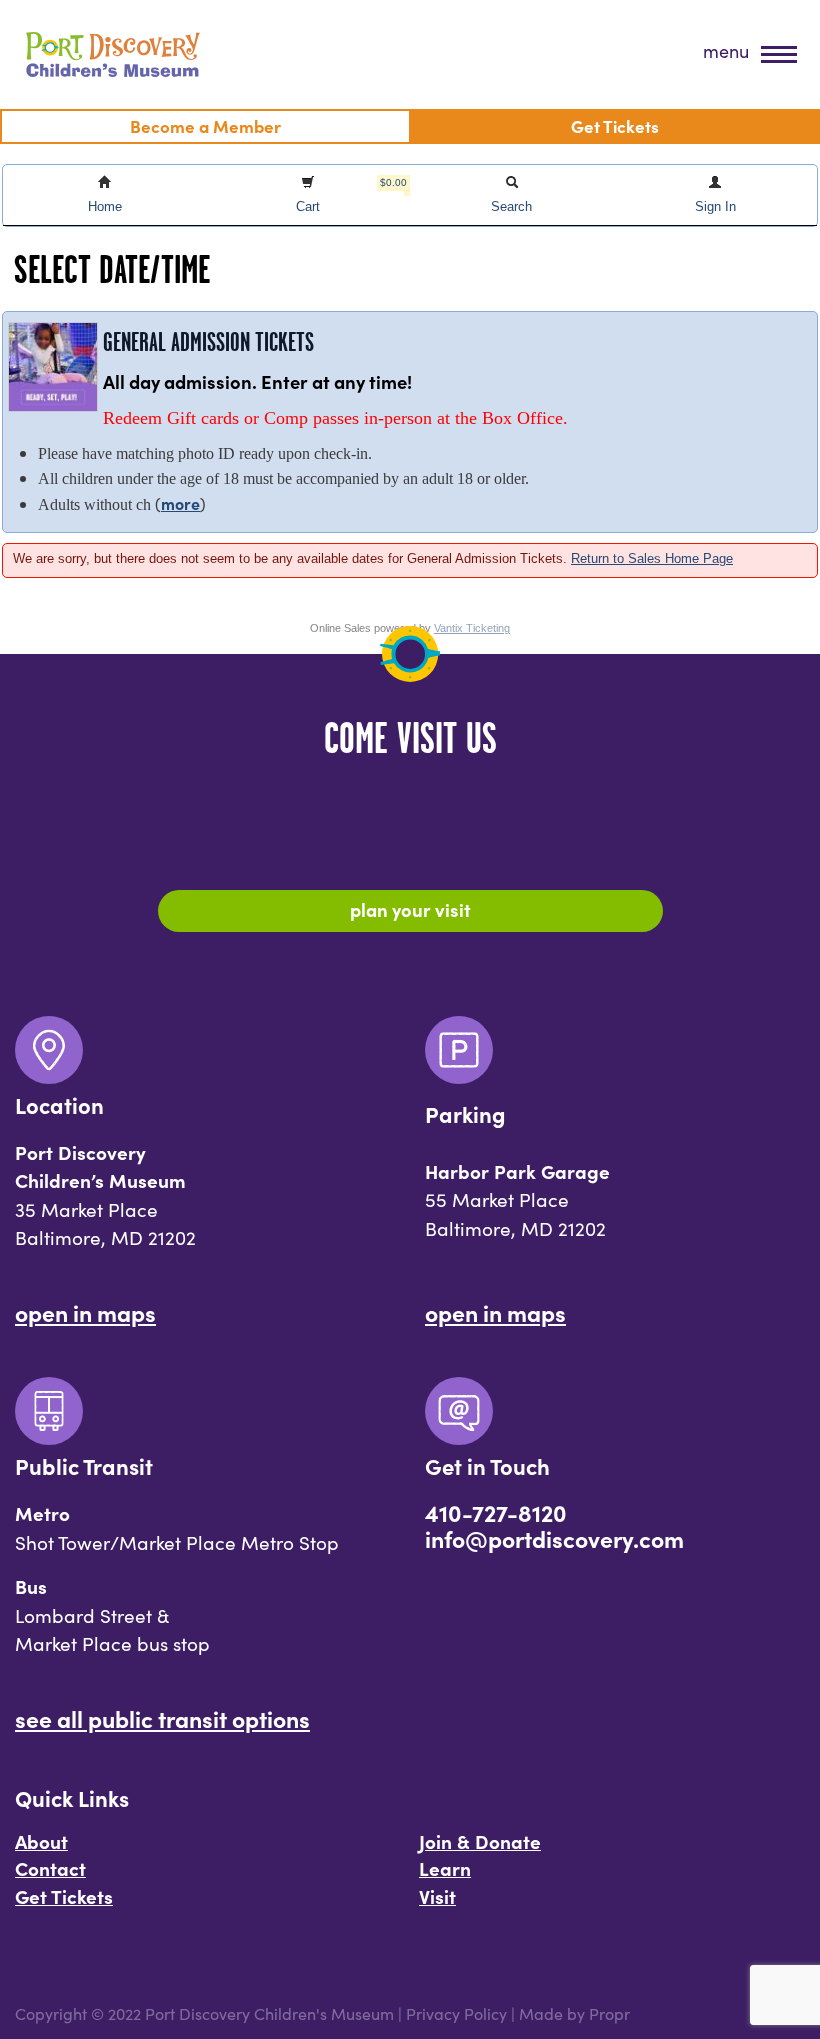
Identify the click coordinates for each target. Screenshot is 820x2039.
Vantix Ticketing (472, 628)
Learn (445, 1868)
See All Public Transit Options (162, 1718)
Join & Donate (480, 1841)
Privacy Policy (456, 2013)
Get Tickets (64, 1896)
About (41, 1841)
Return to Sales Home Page (652, 558)
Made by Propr (574, 2013)
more (180, 503)
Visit (437, 1896)
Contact (50, 1868)
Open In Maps (85, 1312)
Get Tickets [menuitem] (615, 125)
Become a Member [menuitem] (205, 125)
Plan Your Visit (410, 909)
